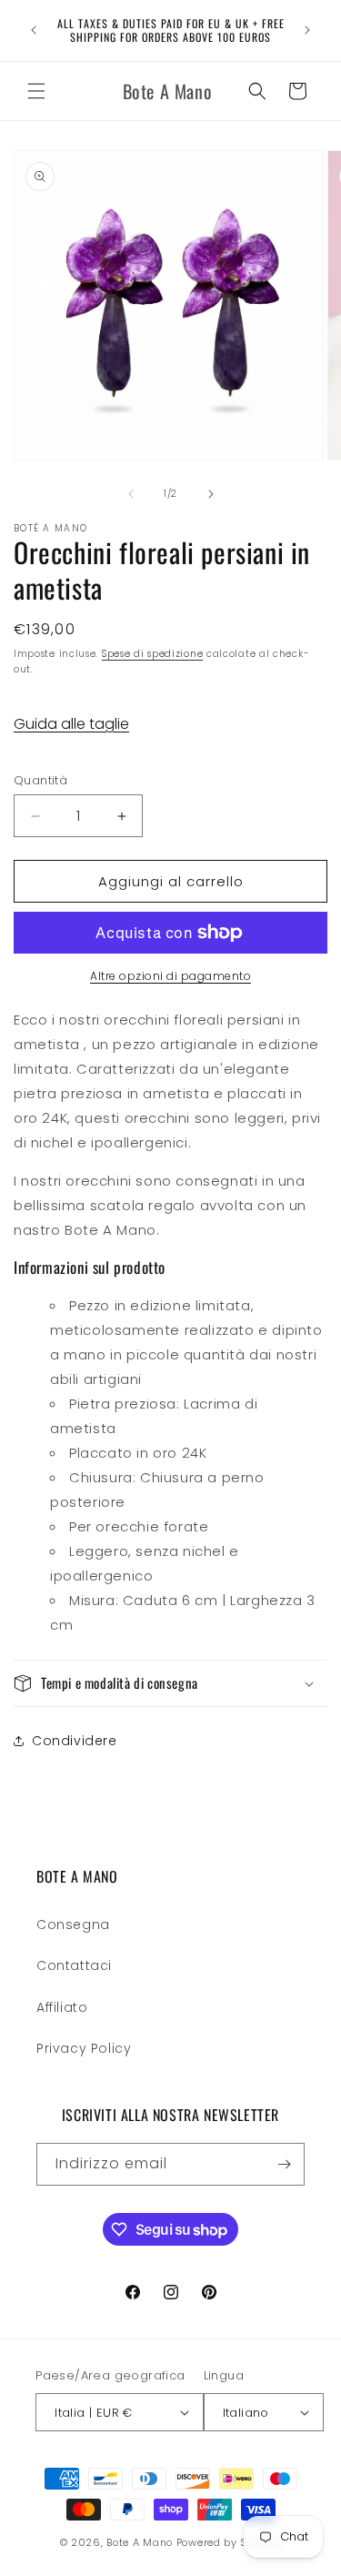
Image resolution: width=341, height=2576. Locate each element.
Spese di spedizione (152, 654)
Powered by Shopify (229, 2542)
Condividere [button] (75, 1741)
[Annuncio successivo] (307, 30)
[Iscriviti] (284, 2164)
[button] (36, 91)
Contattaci (74, 1965)
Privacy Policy (84, 2048)
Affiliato (62, 2007)
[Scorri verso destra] (211, 494)
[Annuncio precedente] (34, 30)
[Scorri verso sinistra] (131, 494)
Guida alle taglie (71, 724)
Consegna (73, 1924)
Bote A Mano (140, 2542)
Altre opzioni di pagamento (170, 976)
